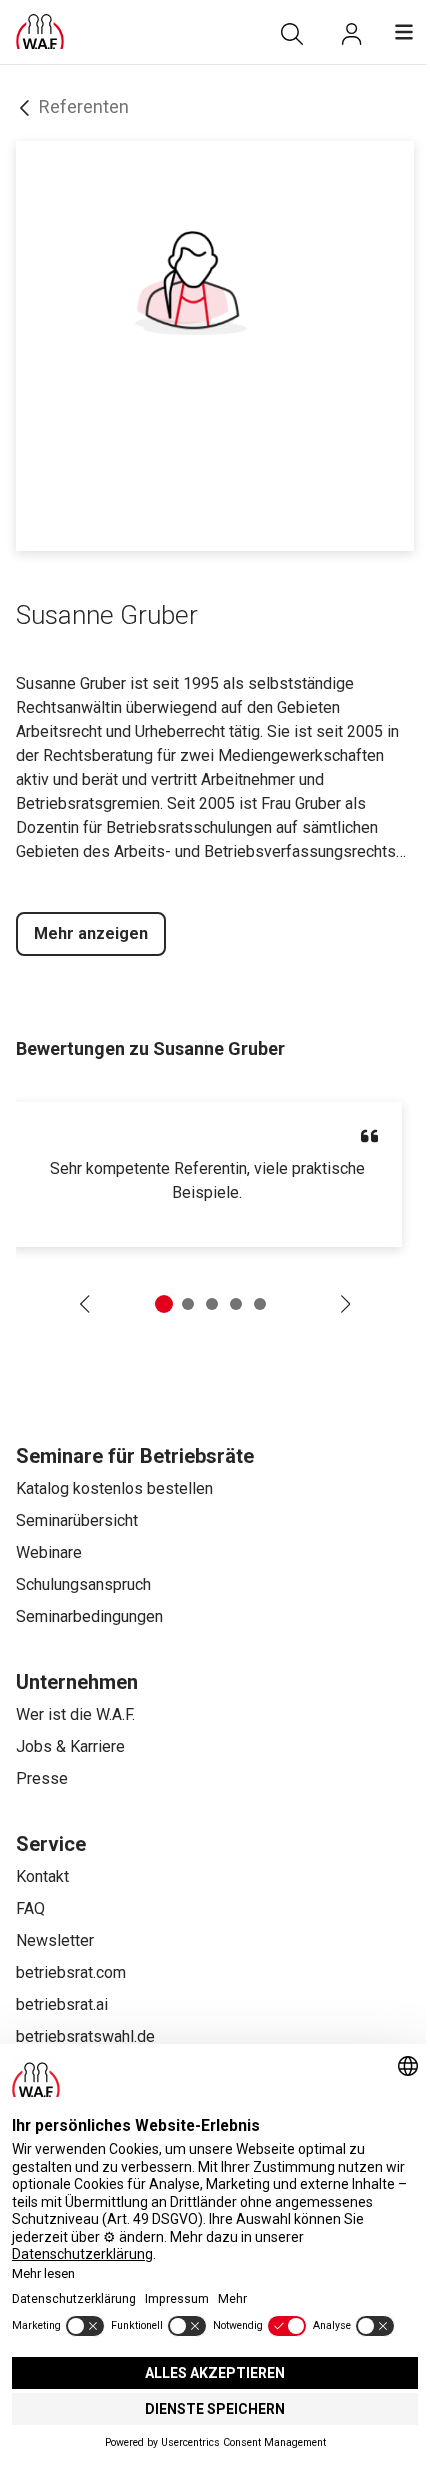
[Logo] (40, 32)
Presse (42, 1778)
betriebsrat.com (71, 1972)
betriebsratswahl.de (85, 2036)
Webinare (49, 1552)
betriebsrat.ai (62, 2004)
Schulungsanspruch (83, 1584)
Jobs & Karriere (70, 1746)
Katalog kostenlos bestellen (114, 1488)
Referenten (84, 106)
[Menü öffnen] (404, 32)
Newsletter (55, 1940)
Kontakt (42, 1876)
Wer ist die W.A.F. (75, 1714)
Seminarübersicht (77, 1520)
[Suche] (292, 34)
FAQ (30, 1908)
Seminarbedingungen (89, 1616)
